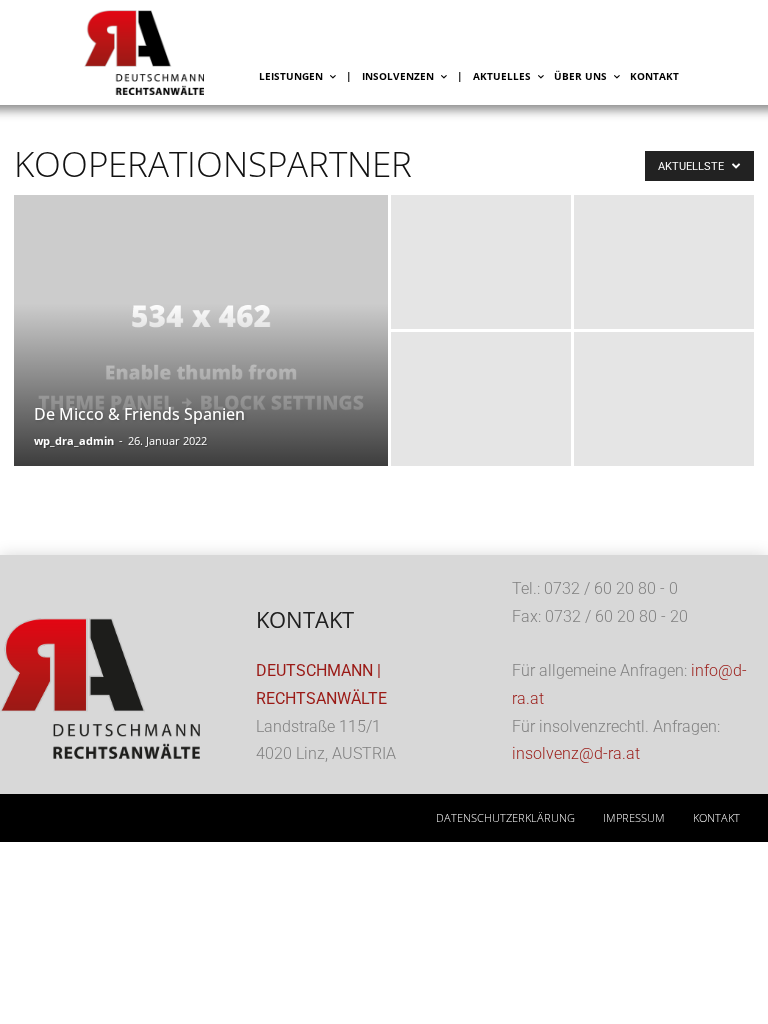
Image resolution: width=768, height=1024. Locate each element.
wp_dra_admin (74, 440)
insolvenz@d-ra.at (576, 753)
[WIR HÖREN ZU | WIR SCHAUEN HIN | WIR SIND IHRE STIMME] (169, 52)
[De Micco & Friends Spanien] (201, 357)
